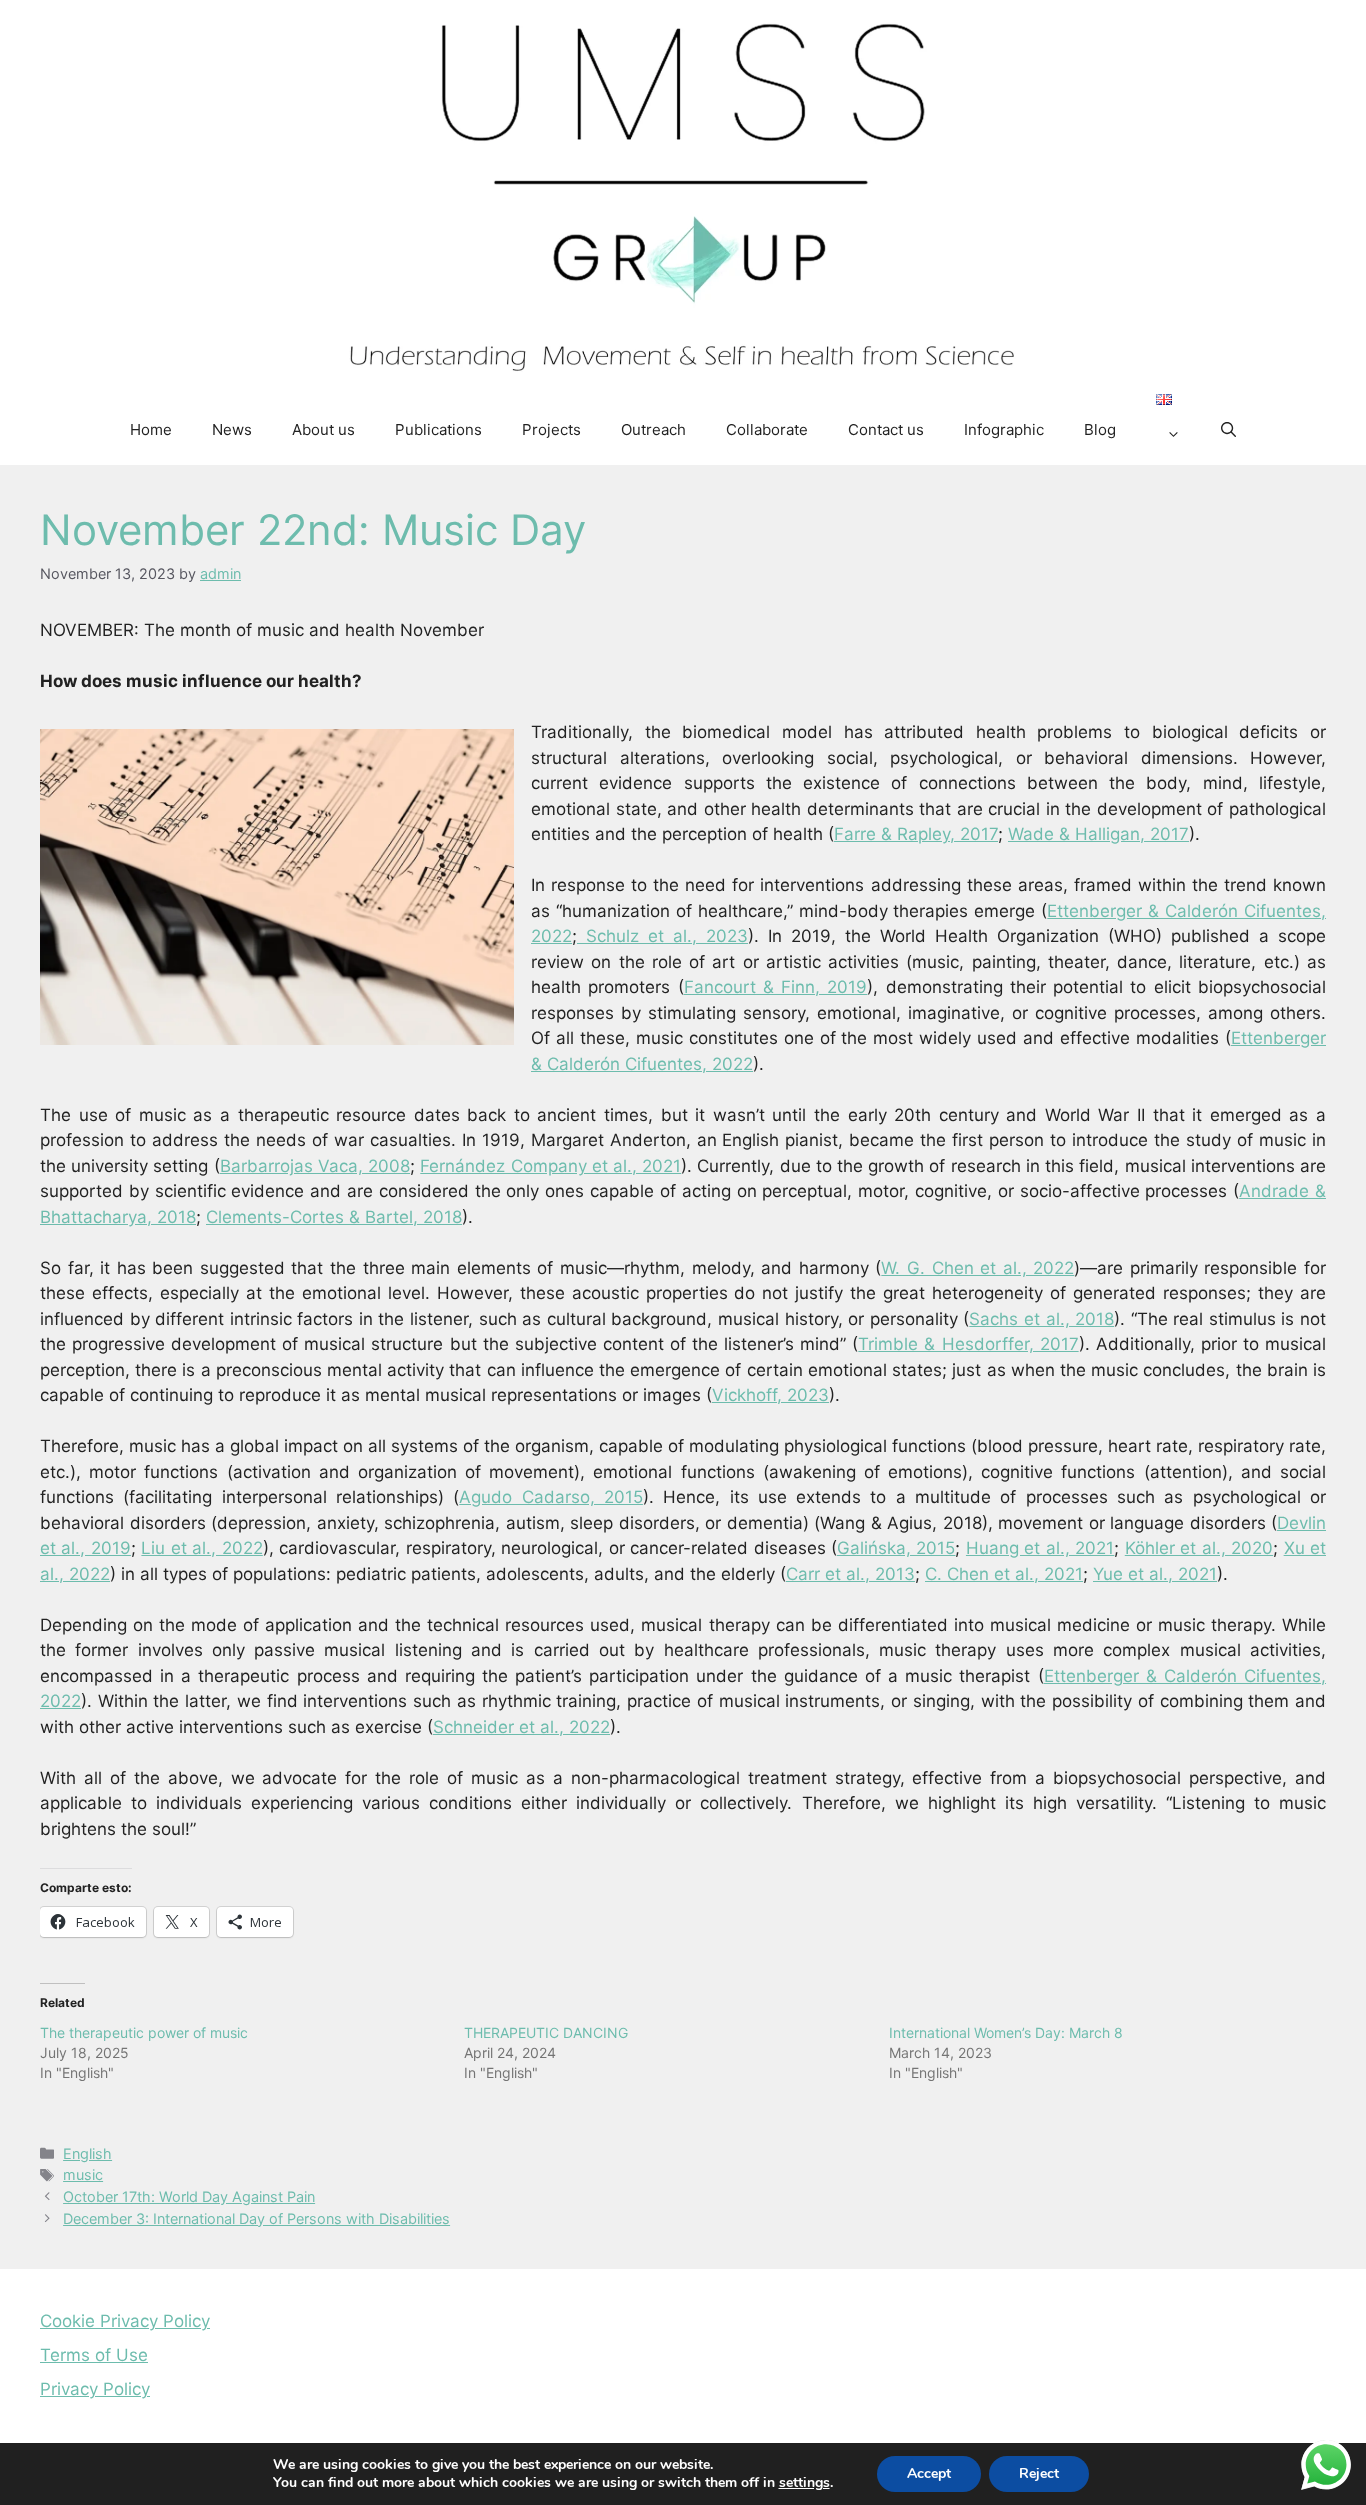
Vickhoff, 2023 (770, 1395)
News (232, 429)
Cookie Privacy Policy (125, 2321)
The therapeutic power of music (144, 2032)
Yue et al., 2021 (1155, 1574)
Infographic (1004, 429)
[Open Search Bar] (1228, 430)
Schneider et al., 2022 (521, 1727)
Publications (438, 429)
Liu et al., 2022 (201, 1548)
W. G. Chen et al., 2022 (977, 1268)
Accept (929, 2473)
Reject (1039, 2473)
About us (323, 429)
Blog (1100, 429)
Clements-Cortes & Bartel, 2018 (334, 1217)
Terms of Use (94, 2355)
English (87, 2153)
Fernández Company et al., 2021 (550, 1166)
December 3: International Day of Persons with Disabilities (256, 2218)
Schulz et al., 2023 (662, 936)
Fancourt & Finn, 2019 (776, 987)
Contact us (886, 429)
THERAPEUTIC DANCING (546, 2032)
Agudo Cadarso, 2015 (551, 1497)
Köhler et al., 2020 (1199, 1548)
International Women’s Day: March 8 (1006, 2032)
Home (151, 429)
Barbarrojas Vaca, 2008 (315, 1166)
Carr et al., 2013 (850, 1574)
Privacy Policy (95, 2389)
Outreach (653, 429)
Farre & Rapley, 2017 (916, 834)
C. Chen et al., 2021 (1004, 1574)
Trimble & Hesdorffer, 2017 (968, 1344)
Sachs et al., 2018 (1041, 1319)
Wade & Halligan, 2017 (1098, 834)
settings (804, 2483)
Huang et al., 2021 (1040, 1548)
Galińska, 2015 (896, 1548)
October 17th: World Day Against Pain (189, 2196)
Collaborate (767, 429)
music (83, 2174)
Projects (551, 429)
